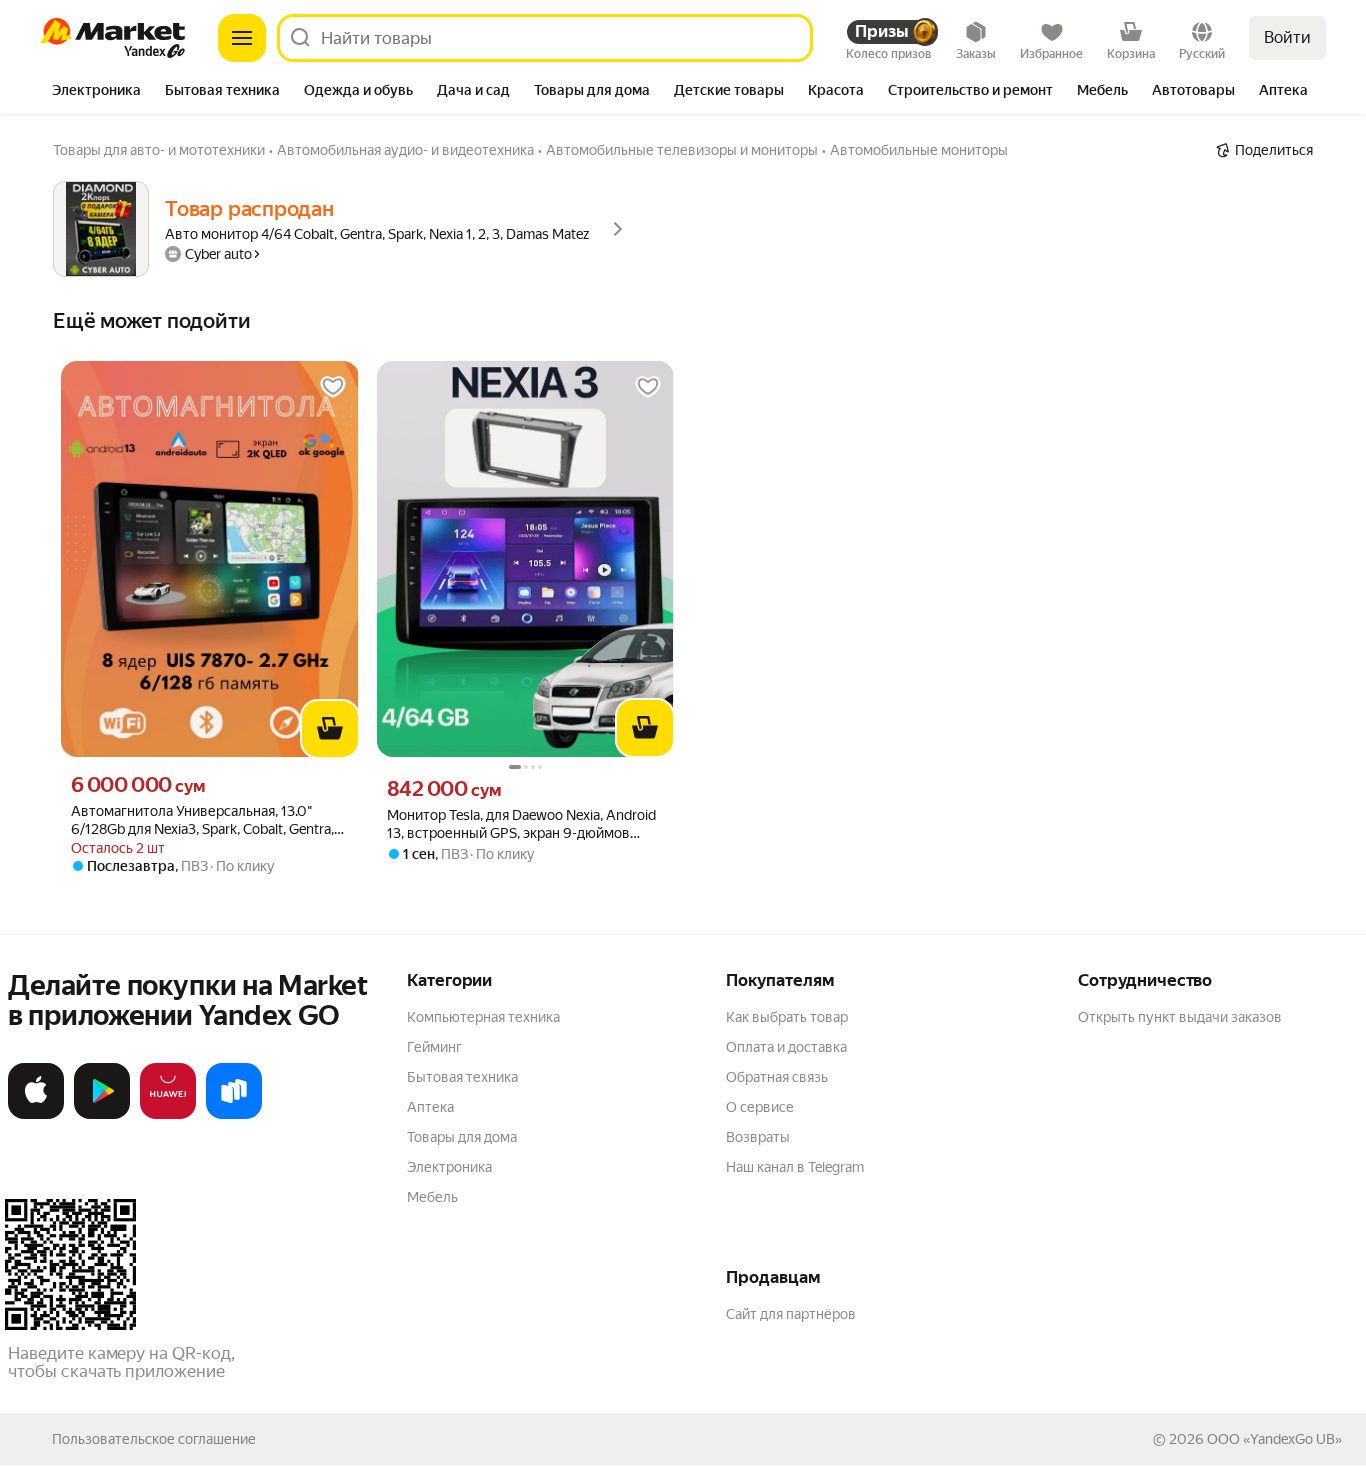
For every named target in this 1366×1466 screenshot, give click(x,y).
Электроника (449, 1167)
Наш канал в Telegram (795, 1167)
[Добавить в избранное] (333, 387)
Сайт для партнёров (791, 1314)
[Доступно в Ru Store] (234, 1115)
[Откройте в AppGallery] (168, 1115)
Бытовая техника (462, 1077)
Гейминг (434, 1047)
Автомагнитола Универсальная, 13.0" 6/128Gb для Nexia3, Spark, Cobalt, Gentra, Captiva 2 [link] (202, 820)
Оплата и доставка (786, 1047)
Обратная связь (777, 1077)
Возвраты (758, 1137)
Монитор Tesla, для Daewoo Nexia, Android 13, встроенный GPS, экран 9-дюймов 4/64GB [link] (521, 824)
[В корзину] (330, 729)
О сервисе (760, 1107)
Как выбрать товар (787, 1017)
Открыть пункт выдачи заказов (1180, 1017)
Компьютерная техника (483, 1017)
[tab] (96, 92)
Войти (1287, 37)
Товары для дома (462, 1137)
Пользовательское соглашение (154, 1439)
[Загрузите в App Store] (36, 1115)
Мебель (432, 1197)
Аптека (430, 1107)
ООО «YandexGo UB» (1274, 1439)
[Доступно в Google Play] (102, 1115)
